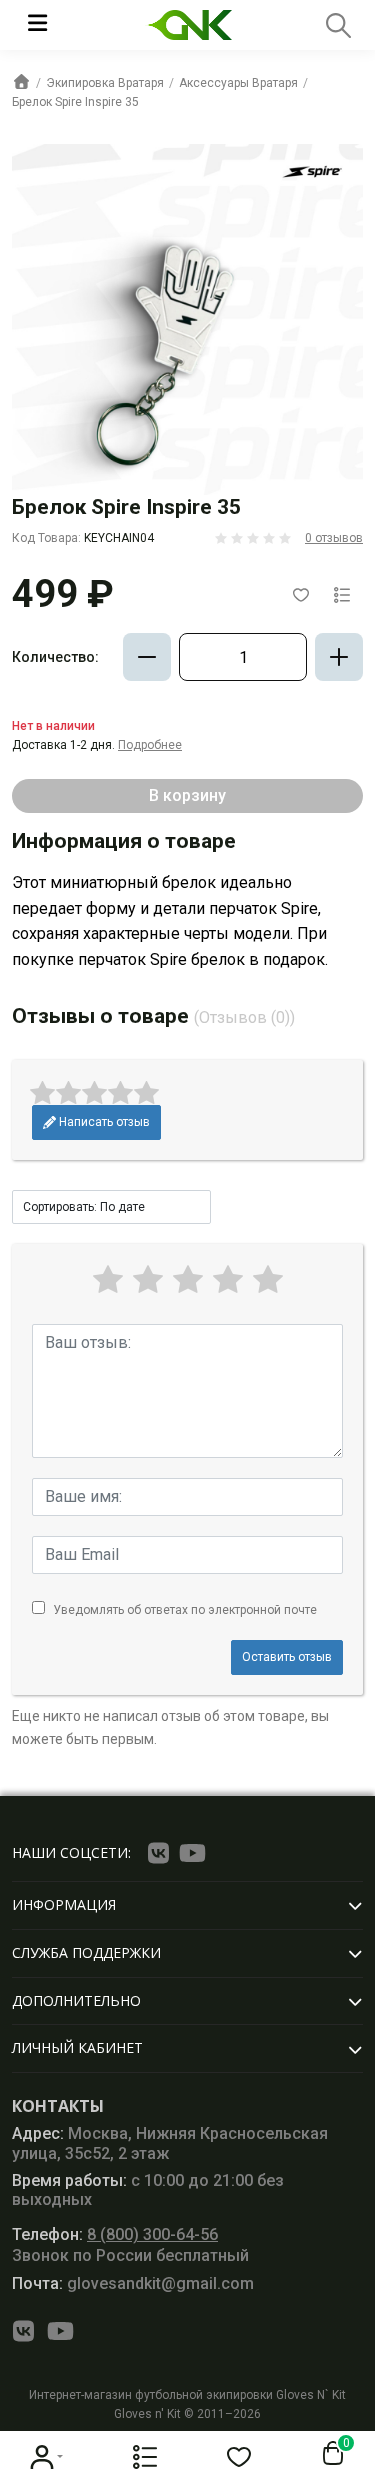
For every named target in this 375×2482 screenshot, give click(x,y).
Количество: (55, 657)
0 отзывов (334, 538)
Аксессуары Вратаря (238, 83)
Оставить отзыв (287, 1657)
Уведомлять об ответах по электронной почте (185, 1610)
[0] (329, 2454)
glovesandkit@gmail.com (133, 2283)
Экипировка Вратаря (105, 83)
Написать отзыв (103, 1122)
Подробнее (150, 745)
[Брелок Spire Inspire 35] (187, 319)
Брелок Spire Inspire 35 (75, 102)
